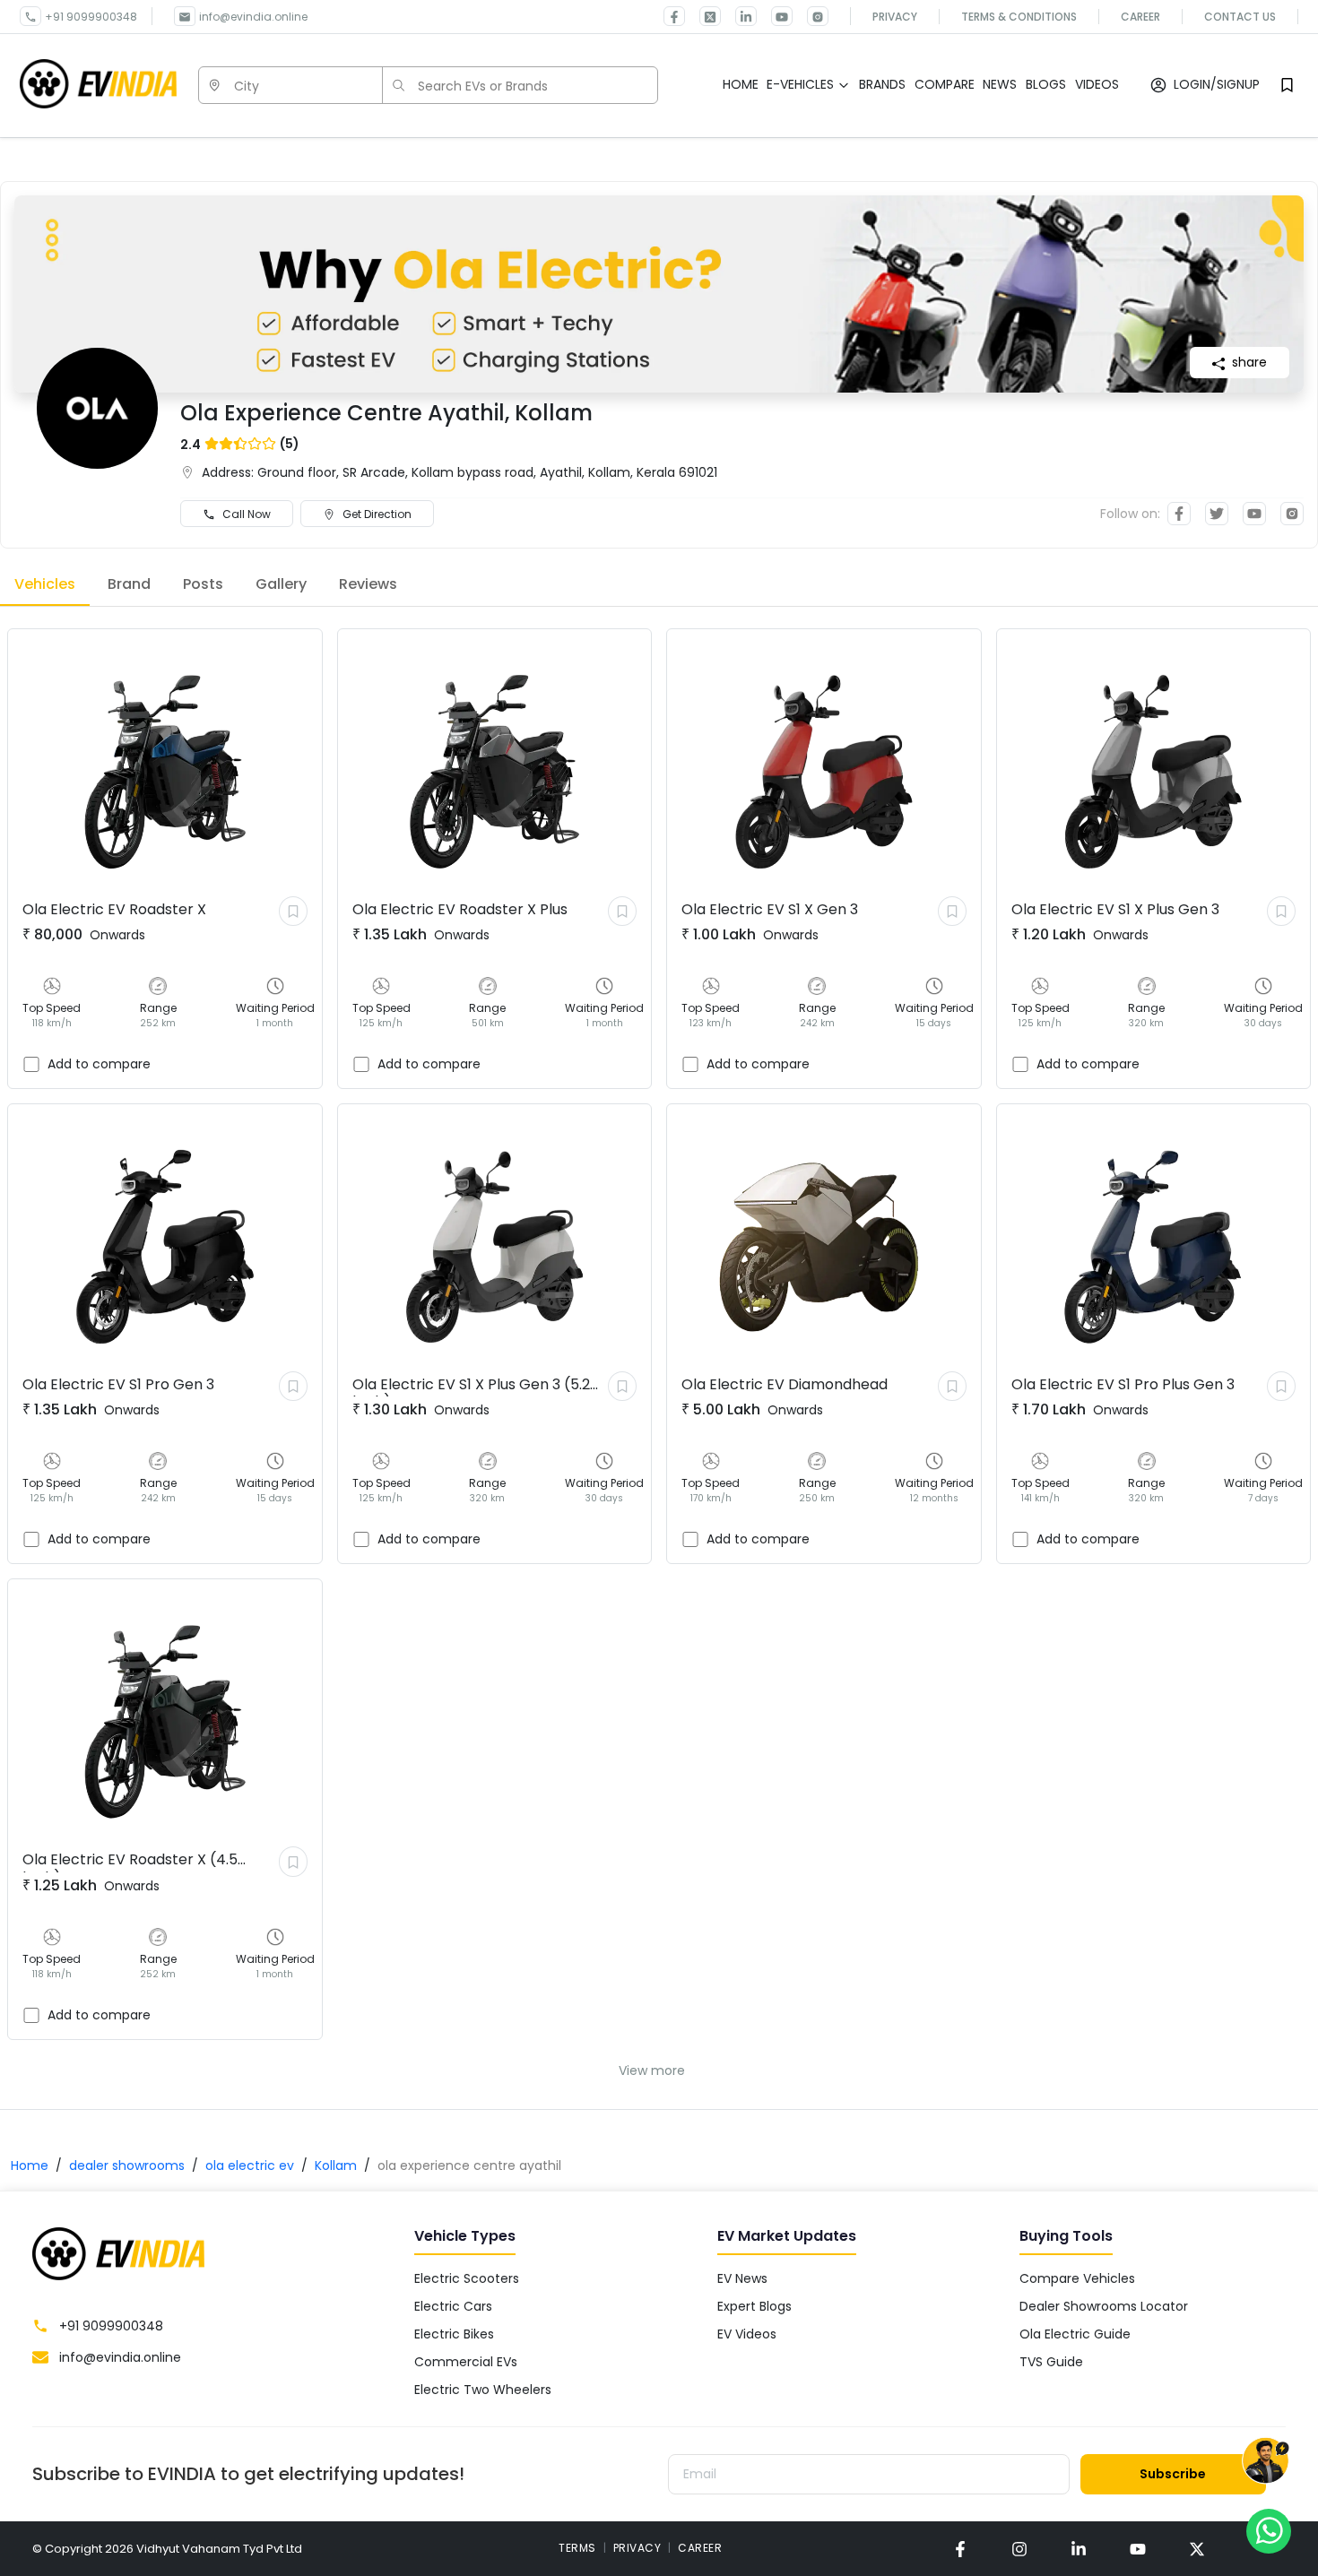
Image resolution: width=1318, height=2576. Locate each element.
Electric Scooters (467, 2278)
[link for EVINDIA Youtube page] (775, 16)
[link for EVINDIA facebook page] (674, 16)
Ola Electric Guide (1075, 2334)
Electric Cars (453, 2306)
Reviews (368, 584)
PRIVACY (637, 2548)
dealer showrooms (127, 2165)
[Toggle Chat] (1266, 2462)
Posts (203, 584)
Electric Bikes (454, 2334)
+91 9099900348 (91, 17)
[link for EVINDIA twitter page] (703, 16)
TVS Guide (1051, 2362)
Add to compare (99, 1064)
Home (30, 2165)
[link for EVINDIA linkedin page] (739, 16)
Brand (129, 584)
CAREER (700, 2548)
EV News (742, 2278)
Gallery (281, 584)
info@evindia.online (253, 17)
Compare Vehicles (1077, 2278)
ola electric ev (250, 2165)
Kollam (336, 2165)
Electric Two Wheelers (483, 2390)
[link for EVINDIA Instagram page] (811, 16)
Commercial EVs (466, 2362)
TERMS (577, 2548)
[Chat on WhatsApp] (1269, 2530)
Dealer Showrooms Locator (1104, 2306)
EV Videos (747, 2334)
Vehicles (45, 584)
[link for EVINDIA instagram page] (1019, 2549)
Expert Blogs (754, 2306)
